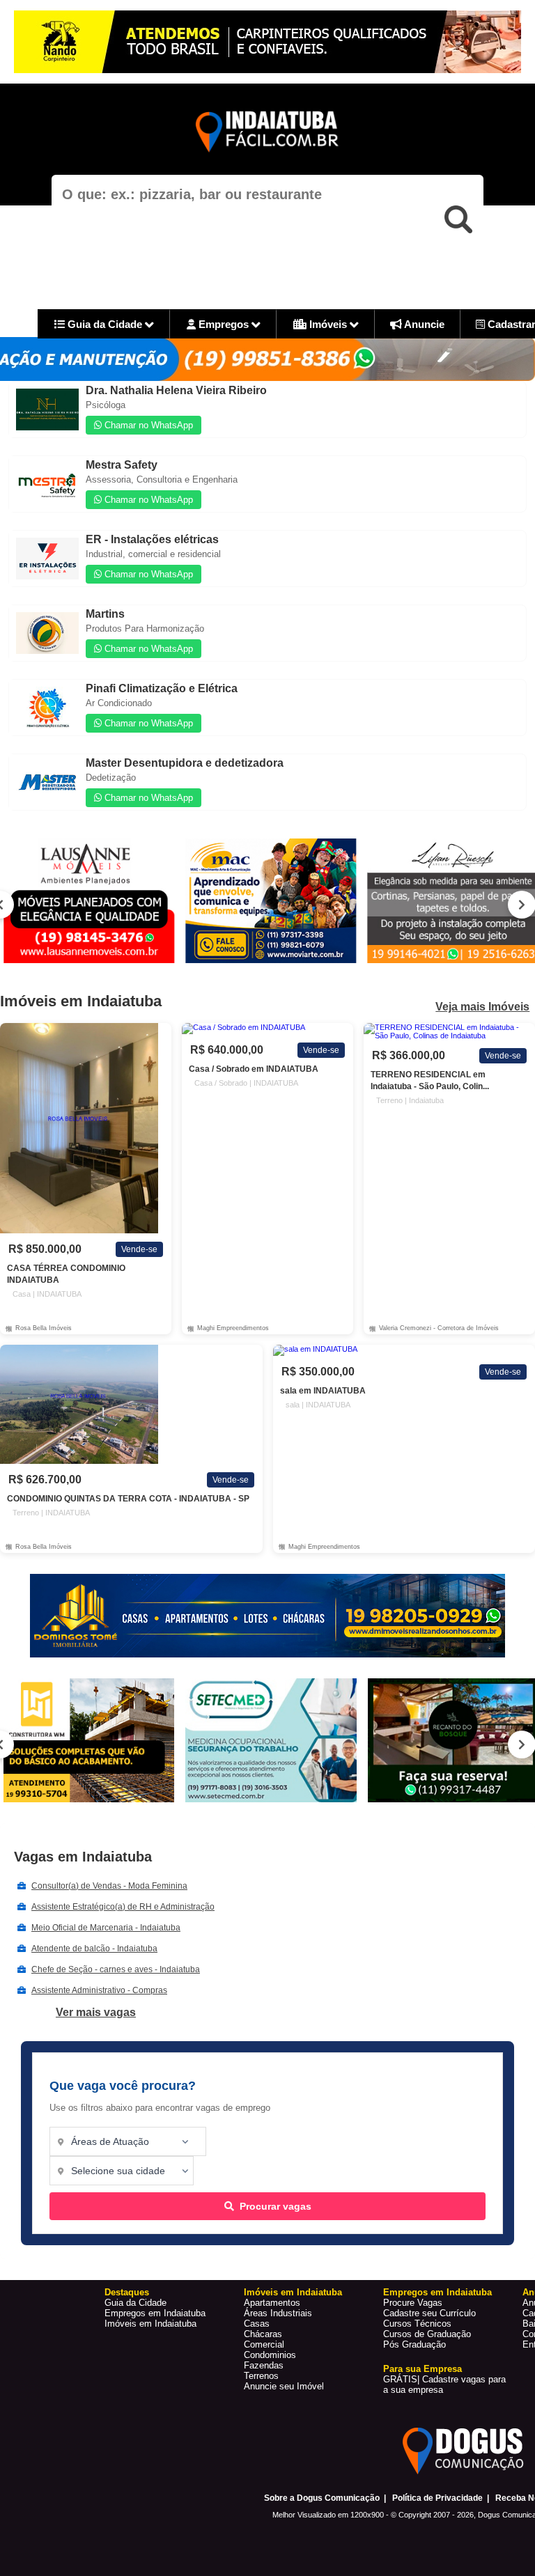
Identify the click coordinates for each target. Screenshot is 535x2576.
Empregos (224, 324)
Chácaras (263, 2334)
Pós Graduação (414, 2344)
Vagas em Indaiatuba (83, 1857)
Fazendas (264, 2365)
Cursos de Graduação (427, 2334)
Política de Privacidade (437, 2498)
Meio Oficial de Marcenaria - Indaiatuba (106, 1928)
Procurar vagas (276, 2206)
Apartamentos (272, 2303)
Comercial (264, 2344)
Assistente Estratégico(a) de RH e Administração (123, 1907)
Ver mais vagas (96, 2012)
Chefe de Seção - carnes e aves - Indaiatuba (116, 1969)
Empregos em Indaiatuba (155, 2313)
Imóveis (328, 324)
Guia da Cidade (105, 324)
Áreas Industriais (278, 2313)
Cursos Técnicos (417, 2324)
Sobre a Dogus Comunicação (322, 2498)
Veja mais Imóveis (482, 1007)
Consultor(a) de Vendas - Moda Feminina (109, 1886)
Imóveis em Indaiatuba (150, 2324)
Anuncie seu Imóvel (284, 2386)
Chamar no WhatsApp (147, 425)
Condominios (270, 2355)
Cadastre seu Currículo (429, 2313)
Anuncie (423, 324)
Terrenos (261, 2376)
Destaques (127, 2292)
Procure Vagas (413, 2303)
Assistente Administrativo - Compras (99, 1990)
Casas (257, 2324)
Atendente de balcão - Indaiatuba (94, 1949)
